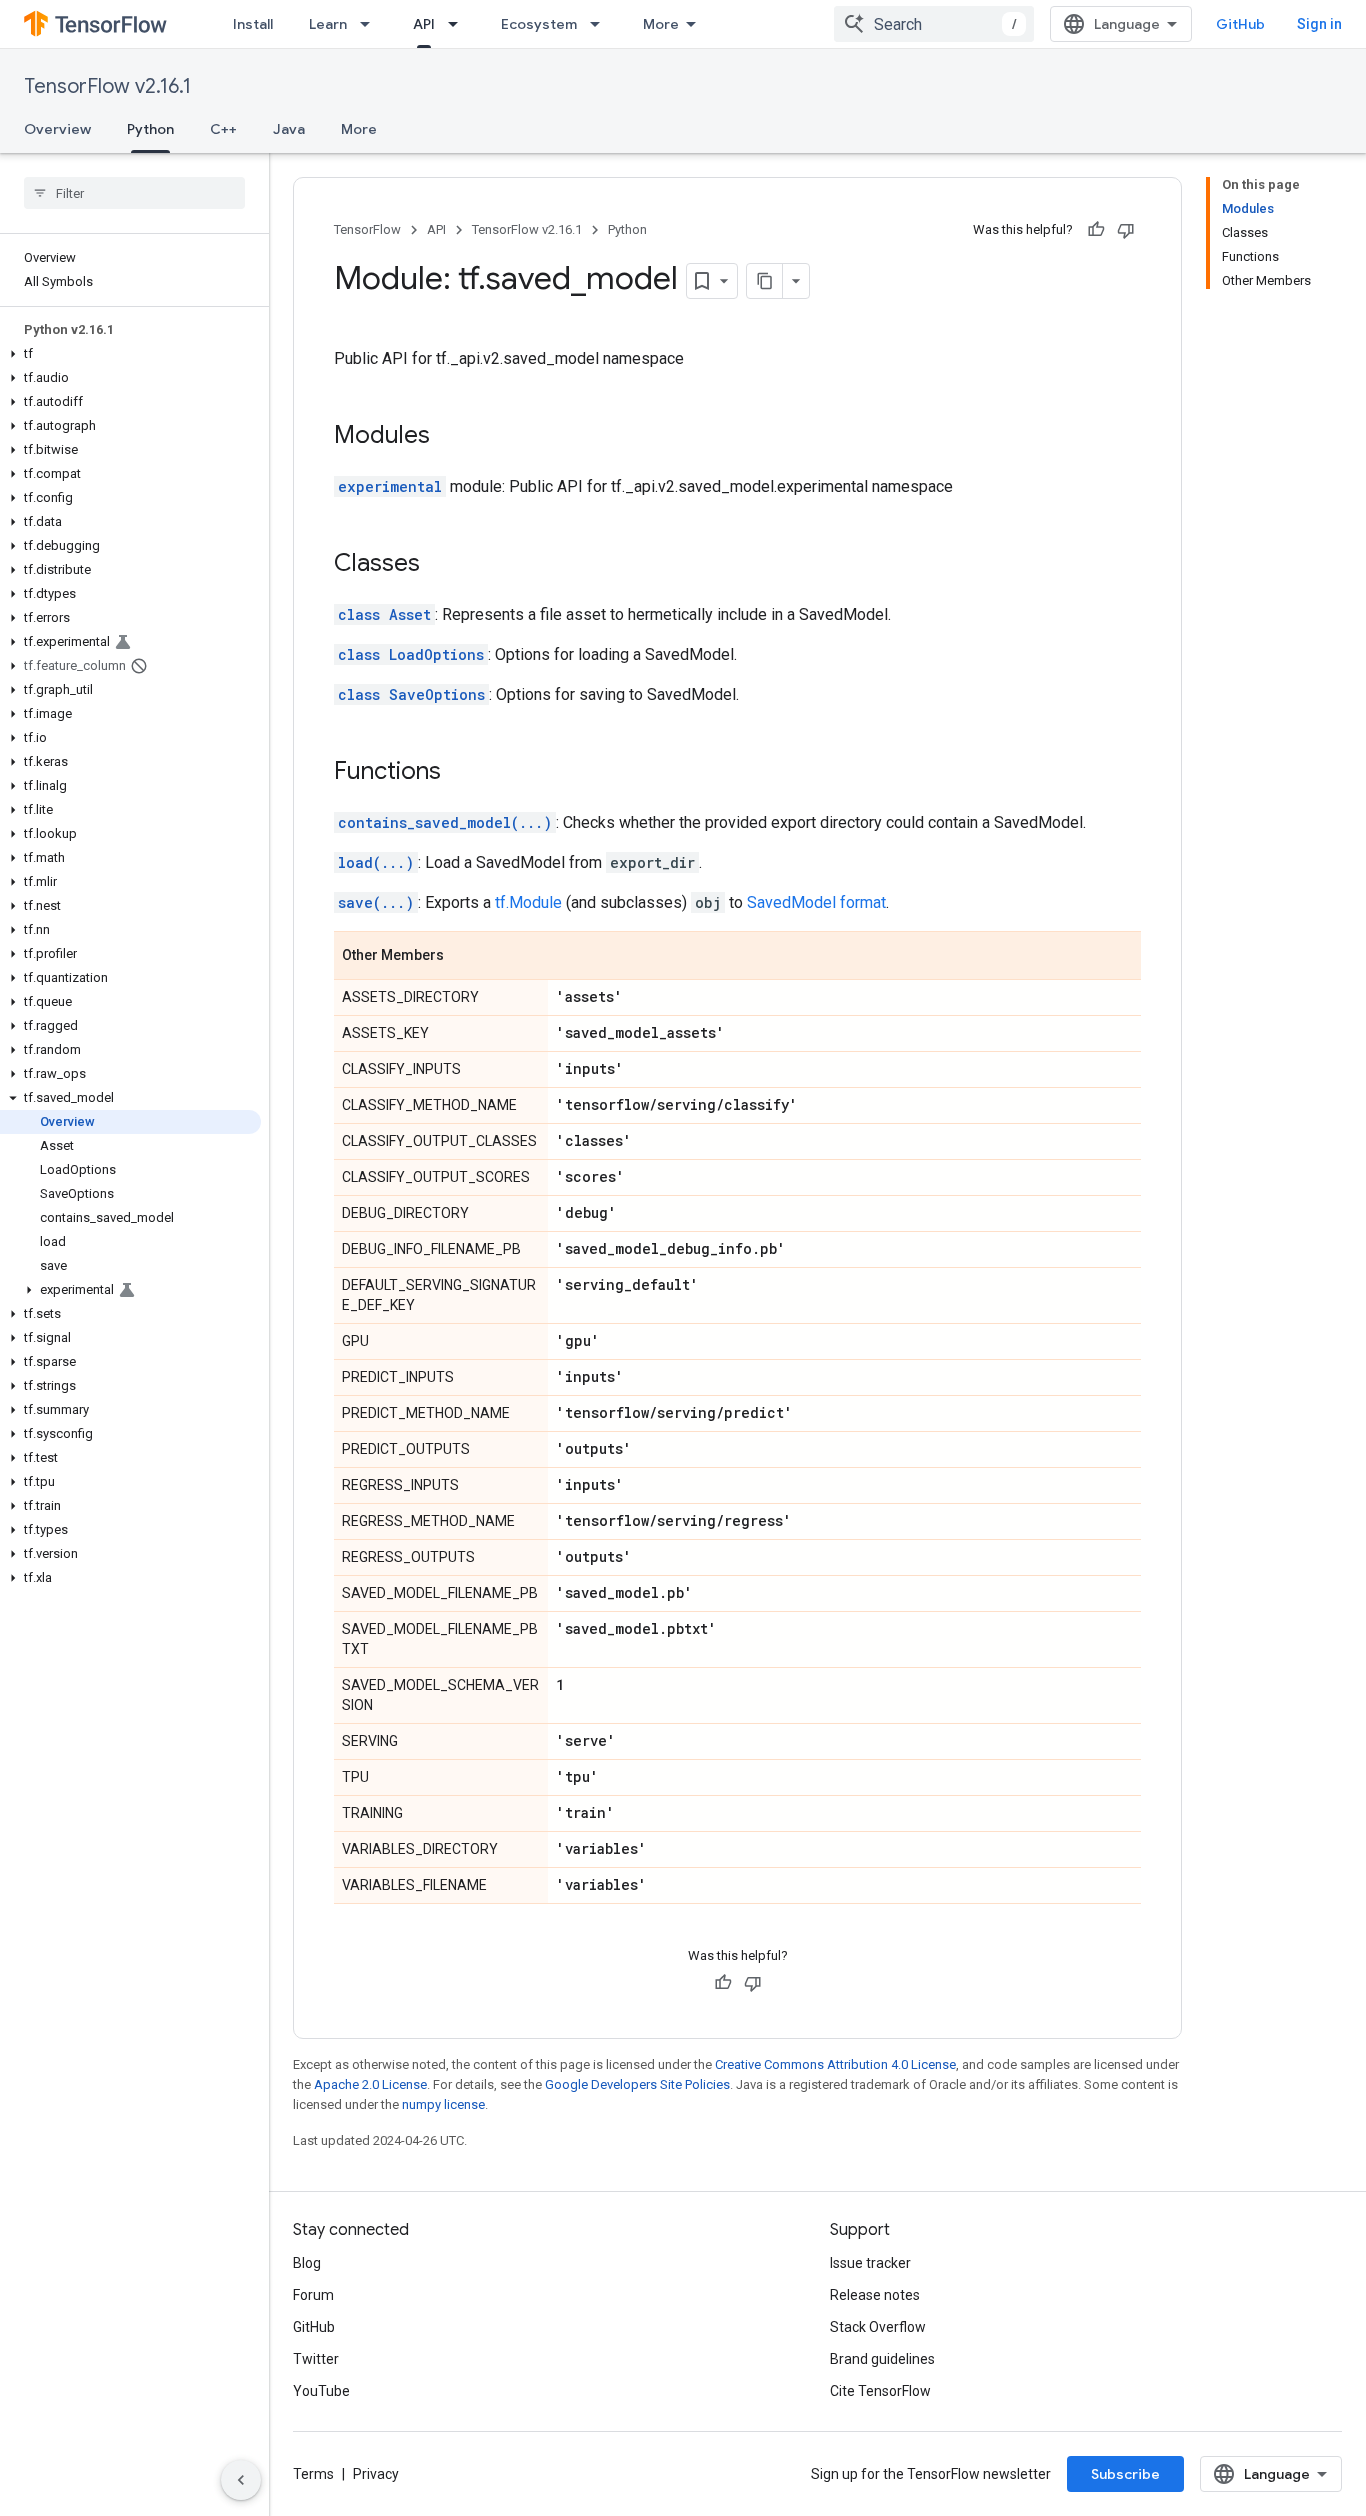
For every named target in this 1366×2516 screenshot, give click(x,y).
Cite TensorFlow (880, 2391)
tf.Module (528, 902)
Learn (328, 24)
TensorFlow (367, 229)
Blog (307, 2263)
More (661, 24)
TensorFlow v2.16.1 (107, 86)
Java (289, 129)
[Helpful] (1096, 230)
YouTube (321, 2391)
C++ (223, 129)
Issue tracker (870, 2263)
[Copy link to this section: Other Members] (464, 957)
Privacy (376, 2474)
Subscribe (1125, 2474)
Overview (57, 129)
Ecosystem (539, 24)
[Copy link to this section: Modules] (450, 437)
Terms (313, 2474)
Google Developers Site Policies (637, 2084)
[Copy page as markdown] (765, 281)
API (424, 24)
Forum (313, 2295)
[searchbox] (134, 193)
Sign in (1319, 24)
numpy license (443, 2104)
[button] (130, 354)
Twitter (316, 2359)
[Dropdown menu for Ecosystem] (601, 24)
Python (150, 129)
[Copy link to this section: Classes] (440, 565)
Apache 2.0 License (370, 2084)
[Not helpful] (1126, 230)
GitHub (1240, 24)
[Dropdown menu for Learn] (371, 24)
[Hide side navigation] (241, 2480)
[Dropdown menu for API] (459, 24)
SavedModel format (816, 902)
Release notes (875, 2295)
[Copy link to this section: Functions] (461, 773)
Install (253, 24)
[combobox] (934, 24)
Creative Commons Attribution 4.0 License (835, 2064)
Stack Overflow (878, 2327)
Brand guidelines (882, 2359)
